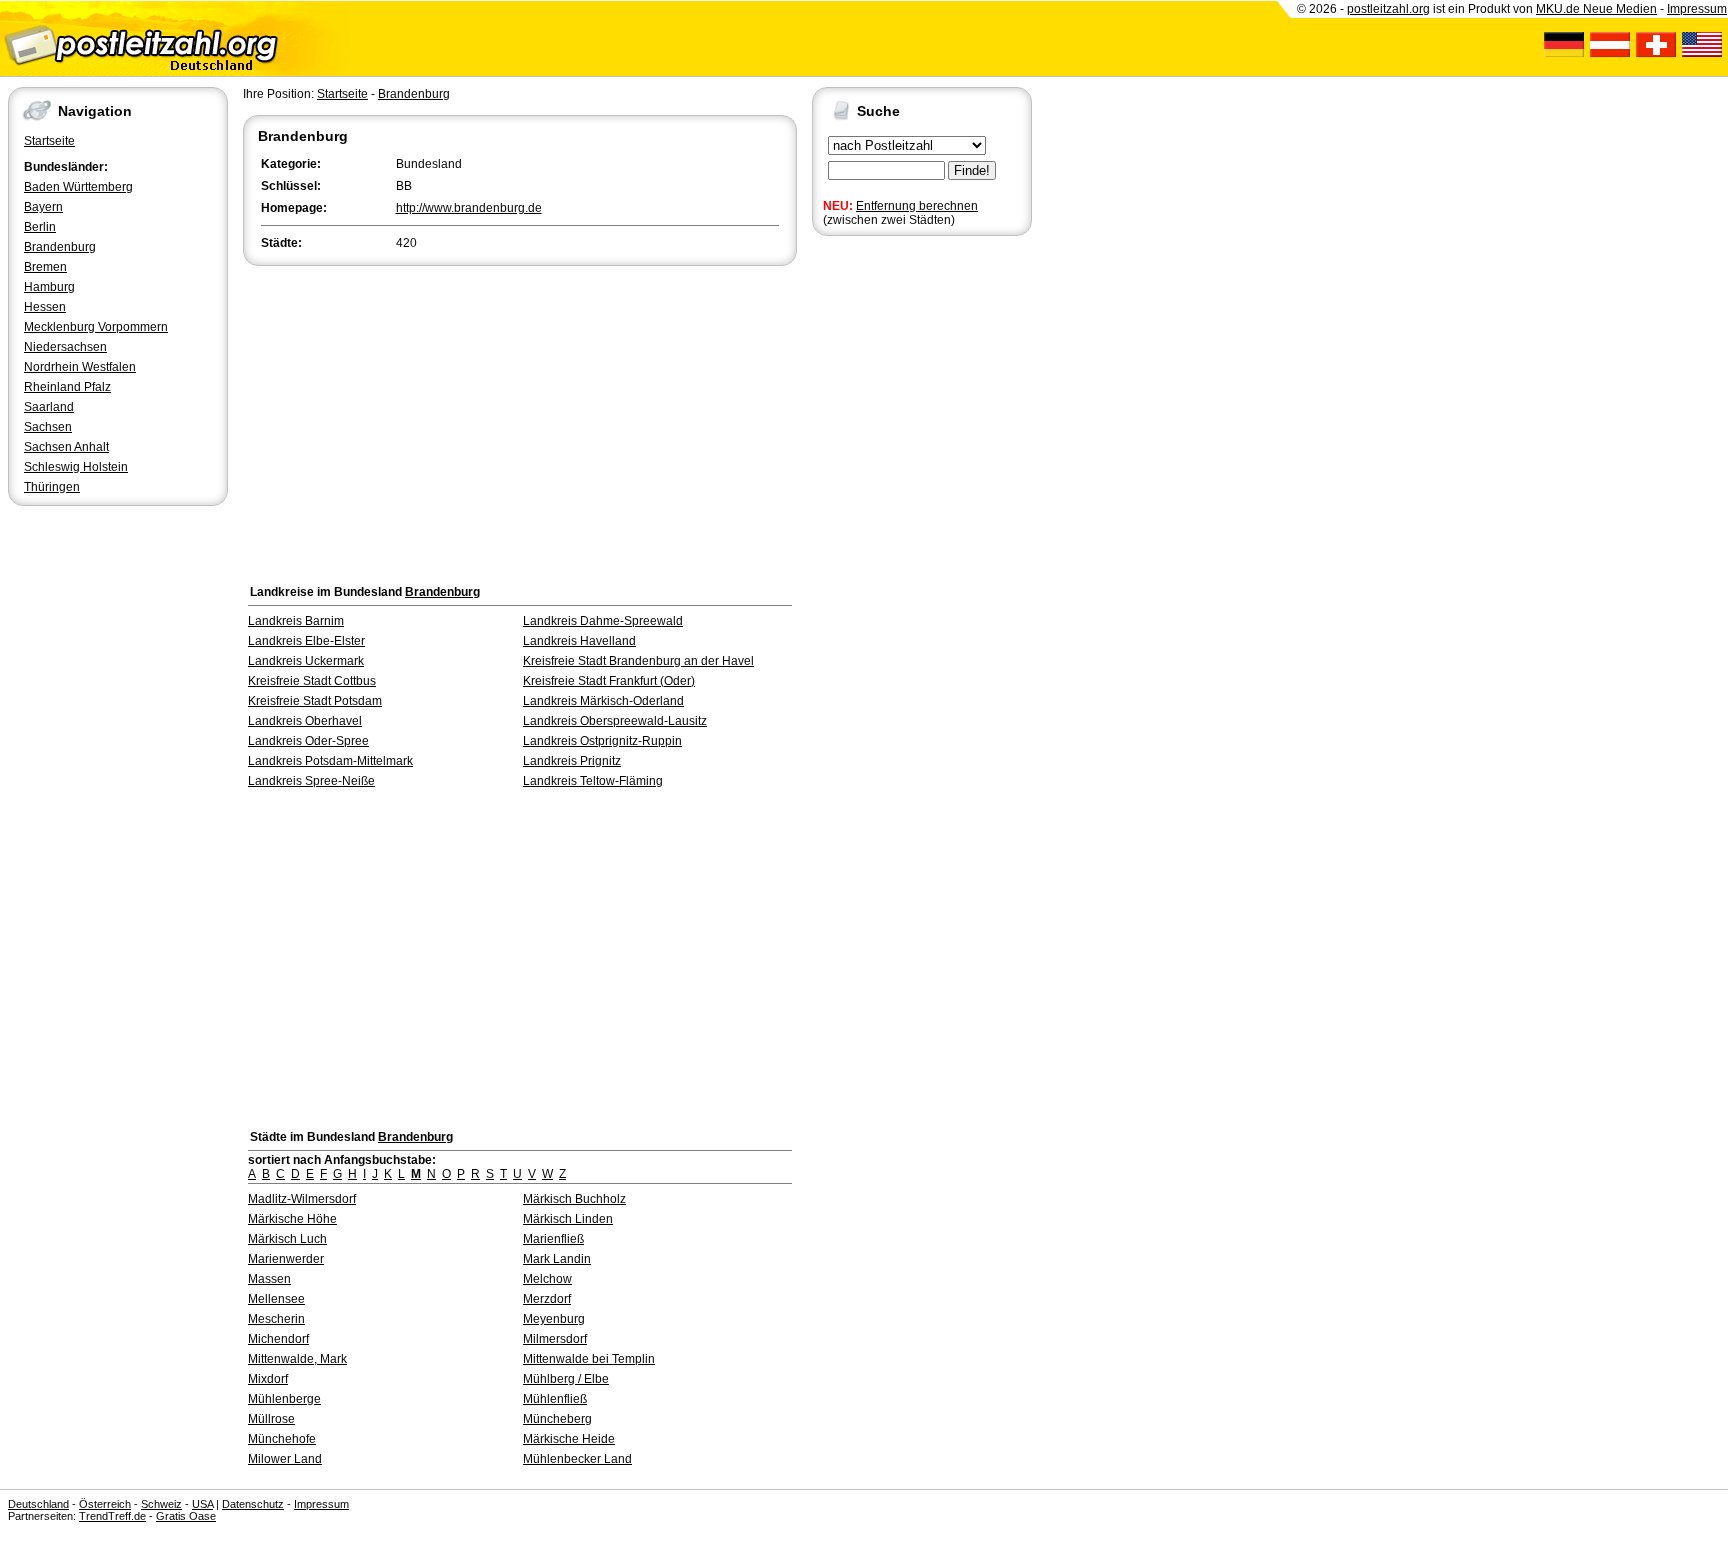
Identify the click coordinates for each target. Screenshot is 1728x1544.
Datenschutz (253, 1504)
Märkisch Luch (287, 1239)
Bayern (43, 207)
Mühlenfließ (555, 1399)
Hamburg (49, 287)
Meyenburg (554, 1319)
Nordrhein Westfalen (80, 367)
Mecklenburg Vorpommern (96, 327)
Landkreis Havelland (579, 641)
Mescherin (276, 1319)
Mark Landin (557, 1259)
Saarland (49, 407)
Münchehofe (282, 1439)
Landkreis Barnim (296, 621)
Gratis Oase (186, 1516)
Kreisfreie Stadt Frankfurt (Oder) (609, 681)
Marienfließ (553, 1239)
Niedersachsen (65, 347)
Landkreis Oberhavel (305, 721)
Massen (269, 1279)
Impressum (1697, 9)
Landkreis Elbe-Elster (306, 641)
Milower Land (285, 1459)
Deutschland (38, 1504)
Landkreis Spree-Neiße (311, 781)
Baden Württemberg (78, 187)
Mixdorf (268, 1379)
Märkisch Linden (568, 1219)
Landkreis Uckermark (306, 661)
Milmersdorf (555, 1339)
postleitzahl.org (1388, 9)
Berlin (40, 227)
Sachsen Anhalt (66, 447)
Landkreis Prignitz (572, 761)
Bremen (45, 267)
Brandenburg (60, 247)
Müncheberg (557, 1419)
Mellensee (276, 1299)
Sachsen (48, 427)
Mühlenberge (284, 1399)
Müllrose (271, 1419)
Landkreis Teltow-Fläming (593, 781)
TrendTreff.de (112, 1516)
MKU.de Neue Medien (1596, 9)
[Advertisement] (520, 420)
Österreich (105, 1504)
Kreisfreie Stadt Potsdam (315, 701)
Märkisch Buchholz (574, 1199)
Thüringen (52, 487)
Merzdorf (547, 1299)
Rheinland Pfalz (67, 387)
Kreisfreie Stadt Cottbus (312, 681)
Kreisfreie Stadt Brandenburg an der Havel (638, 661)
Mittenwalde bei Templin (589, 1359)
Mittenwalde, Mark (297, 1359)
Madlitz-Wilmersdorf (302, 1199)
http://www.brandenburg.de (469, 208)
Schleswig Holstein (76, 467)
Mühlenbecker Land (577, 1459)
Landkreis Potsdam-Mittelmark (330, 761)
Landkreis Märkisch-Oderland (603, 701)
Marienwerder (286, 1259)
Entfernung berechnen (917, 206)
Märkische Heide (569, 1439)
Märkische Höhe (292, 1219)
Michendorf (278, 1339)
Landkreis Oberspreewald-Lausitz (615, 721)
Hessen (45, 307)
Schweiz (161, 1504)
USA (202, 1504)
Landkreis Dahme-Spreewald (603, 621)
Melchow (547, 1279)
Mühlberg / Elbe (566, 1379)
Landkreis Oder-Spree (308, 741)
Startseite (49, 141)
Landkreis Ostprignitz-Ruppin (602, 741)
